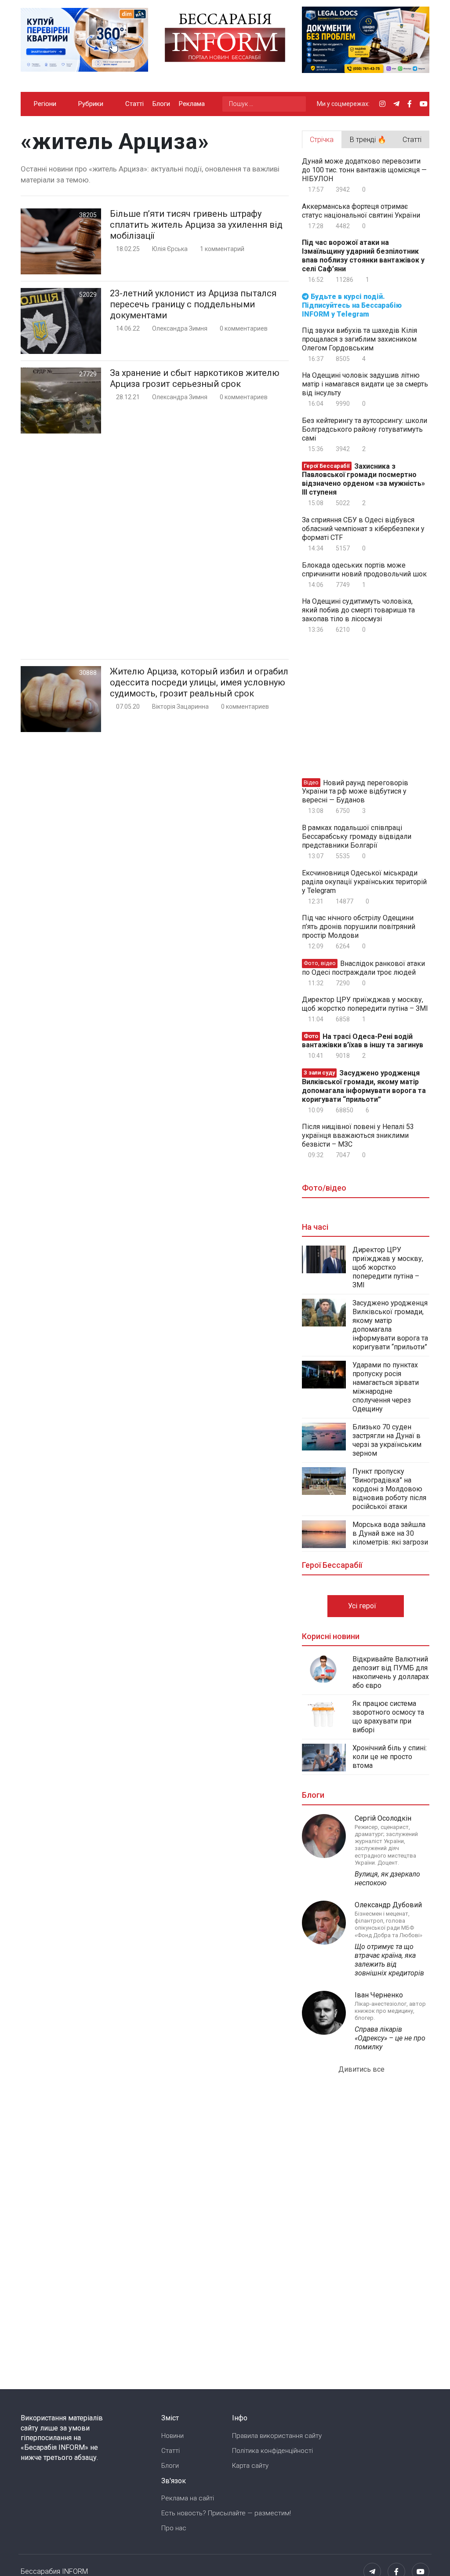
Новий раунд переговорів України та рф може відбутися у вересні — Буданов (355, 791)
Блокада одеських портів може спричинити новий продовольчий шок (364, 570)
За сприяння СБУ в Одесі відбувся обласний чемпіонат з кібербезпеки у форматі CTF (363, 529)
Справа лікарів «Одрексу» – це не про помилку (390, 2038)
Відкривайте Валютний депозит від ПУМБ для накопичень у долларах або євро (391, 1672)
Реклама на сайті (188, 2498)
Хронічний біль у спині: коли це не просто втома (390, 1757)
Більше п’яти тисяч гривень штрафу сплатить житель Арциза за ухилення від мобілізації (196, 225)
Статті (134, 104)
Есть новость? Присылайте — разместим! (226, 2513)
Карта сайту (250, 2466)
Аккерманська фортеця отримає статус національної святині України (361, 211)
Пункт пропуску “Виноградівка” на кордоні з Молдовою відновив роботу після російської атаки (389, 1489)
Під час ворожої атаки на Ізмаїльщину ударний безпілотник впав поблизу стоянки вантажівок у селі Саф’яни (363, 256)
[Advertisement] (155, 546)
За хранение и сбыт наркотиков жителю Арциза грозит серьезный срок (195, 378)
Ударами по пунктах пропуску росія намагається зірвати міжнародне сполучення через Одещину (386, 1387)
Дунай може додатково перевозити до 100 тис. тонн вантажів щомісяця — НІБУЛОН (364, 170)
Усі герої (363, 1606)
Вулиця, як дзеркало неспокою (387, 1878)
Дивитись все (362, 2069)
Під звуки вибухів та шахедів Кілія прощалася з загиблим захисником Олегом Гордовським (359, 339)
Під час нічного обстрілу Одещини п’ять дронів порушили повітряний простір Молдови (359, 927)
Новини (172, 2436)
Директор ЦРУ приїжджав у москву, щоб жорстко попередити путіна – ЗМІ (365, 1004)
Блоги (161, 104)
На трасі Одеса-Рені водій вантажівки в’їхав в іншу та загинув (363, 1040)
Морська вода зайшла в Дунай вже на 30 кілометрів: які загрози (390, 1533)
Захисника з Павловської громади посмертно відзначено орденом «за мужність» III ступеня (363, 479)
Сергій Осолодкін (383, 1818)
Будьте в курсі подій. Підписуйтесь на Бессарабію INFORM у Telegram (352, 305)
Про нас (174, 2528)
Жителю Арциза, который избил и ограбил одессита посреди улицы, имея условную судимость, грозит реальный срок (199, 682)
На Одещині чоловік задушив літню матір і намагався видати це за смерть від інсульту (365, 384)
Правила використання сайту (277, 2436)
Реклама (192, 104)
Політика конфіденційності (272, 2451)
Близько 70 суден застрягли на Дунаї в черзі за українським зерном (387, 1440)
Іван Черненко (379, 1995)
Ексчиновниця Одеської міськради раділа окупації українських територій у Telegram (364, 882)
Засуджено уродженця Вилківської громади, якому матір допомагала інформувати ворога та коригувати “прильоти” (364, 1086)
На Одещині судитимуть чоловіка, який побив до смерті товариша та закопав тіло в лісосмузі (358, 610)
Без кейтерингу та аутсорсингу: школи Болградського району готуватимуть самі (365, 429)
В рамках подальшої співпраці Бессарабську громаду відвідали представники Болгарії (357, 836)
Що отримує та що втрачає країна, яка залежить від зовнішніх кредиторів (389, 1960)
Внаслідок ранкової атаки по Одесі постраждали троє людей (363, 968)
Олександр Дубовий (388, 1905)
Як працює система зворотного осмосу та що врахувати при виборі (388, 1717)
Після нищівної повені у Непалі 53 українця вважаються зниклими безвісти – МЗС (358, 1135)
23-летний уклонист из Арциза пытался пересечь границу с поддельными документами (193, 304)
